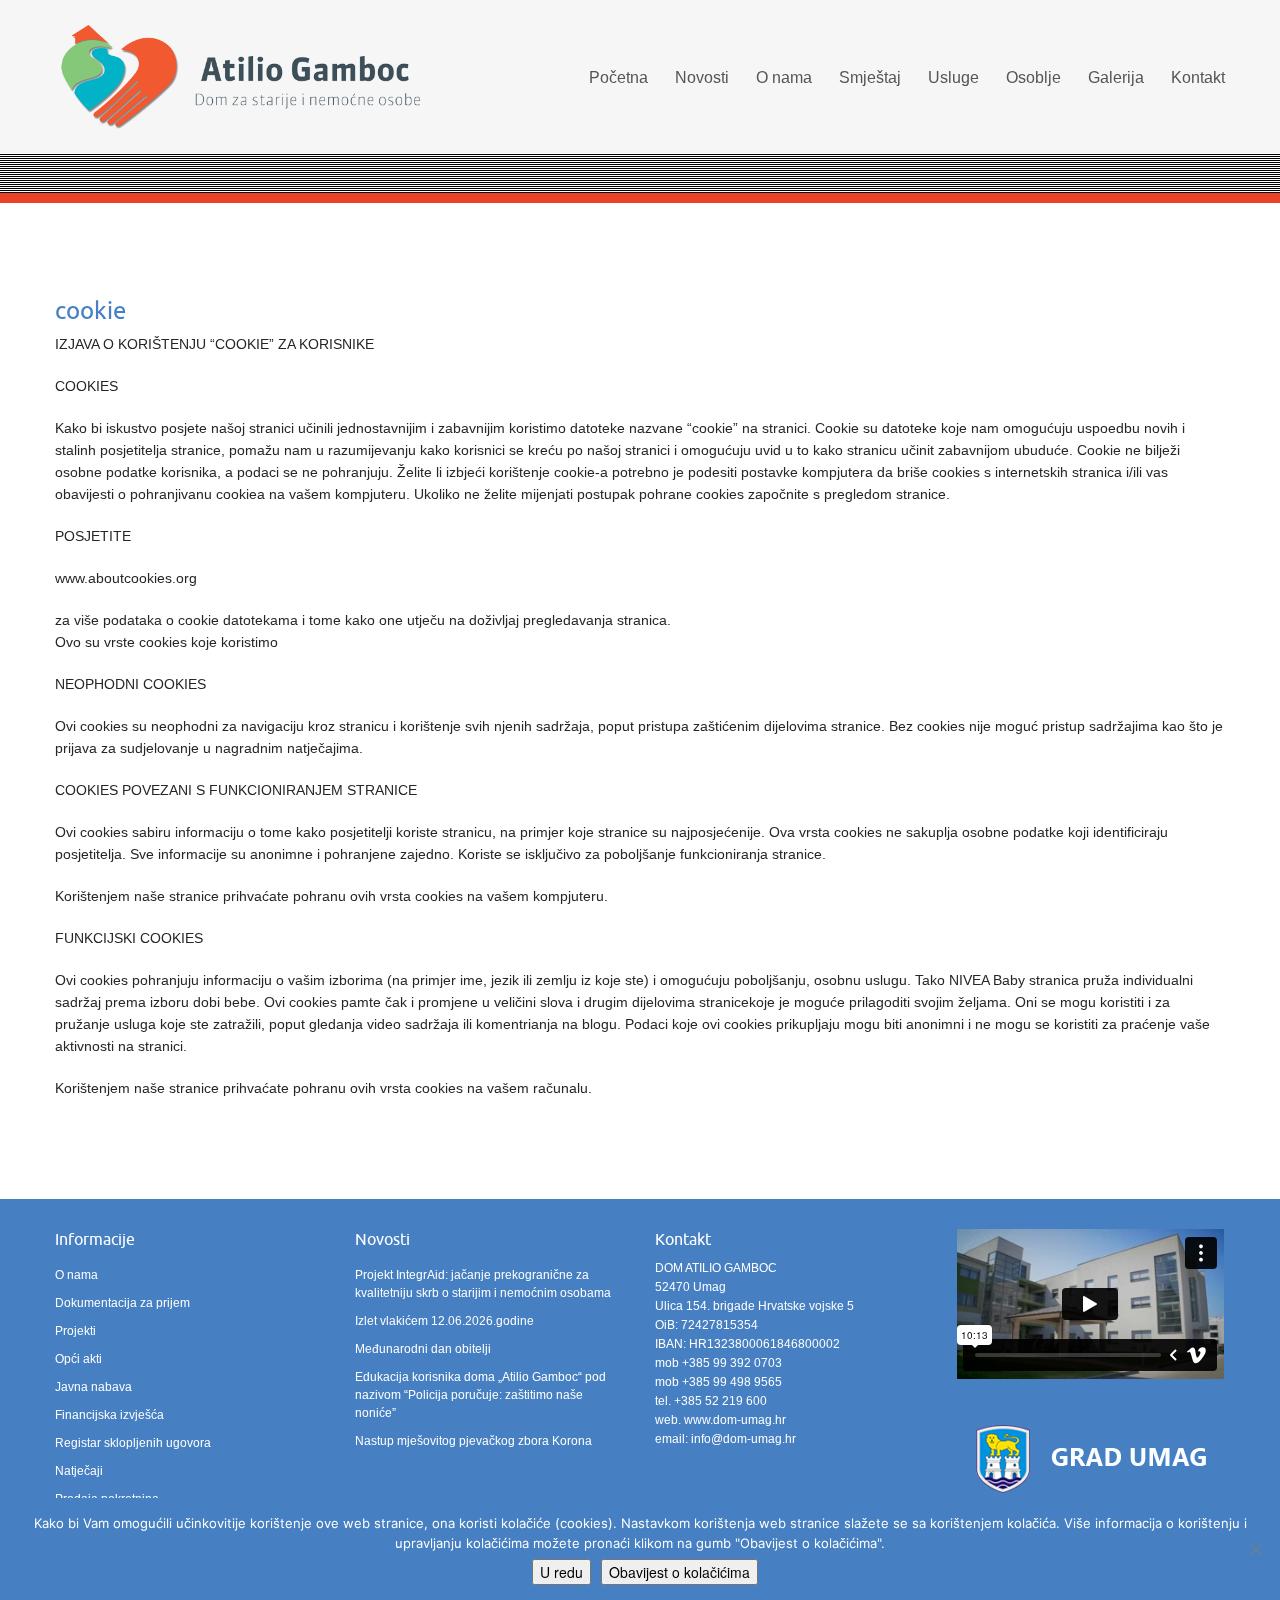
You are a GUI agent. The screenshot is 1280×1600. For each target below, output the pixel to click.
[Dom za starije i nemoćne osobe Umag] (240, 79)
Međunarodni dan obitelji (423, 1349)
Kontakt (1198, 77)
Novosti (702, 77)
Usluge (953, 77)
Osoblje (1033, 77)
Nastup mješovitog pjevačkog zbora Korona (473, 1441)
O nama (784, 77)
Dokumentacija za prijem (122, 1303)
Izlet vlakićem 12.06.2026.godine (444, 1321)
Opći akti (78, 1359)
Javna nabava (93, 1387)
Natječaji (79, 1471)
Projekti (75, 1331)
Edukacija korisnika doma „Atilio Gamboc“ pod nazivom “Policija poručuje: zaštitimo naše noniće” (480, 1395)
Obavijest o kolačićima (679, 1572)
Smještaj (870, 77)
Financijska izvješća (109, 1415)
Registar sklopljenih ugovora (133, 1443)
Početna (618, 77)
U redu (561, 1572)
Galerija (1116, 77)
